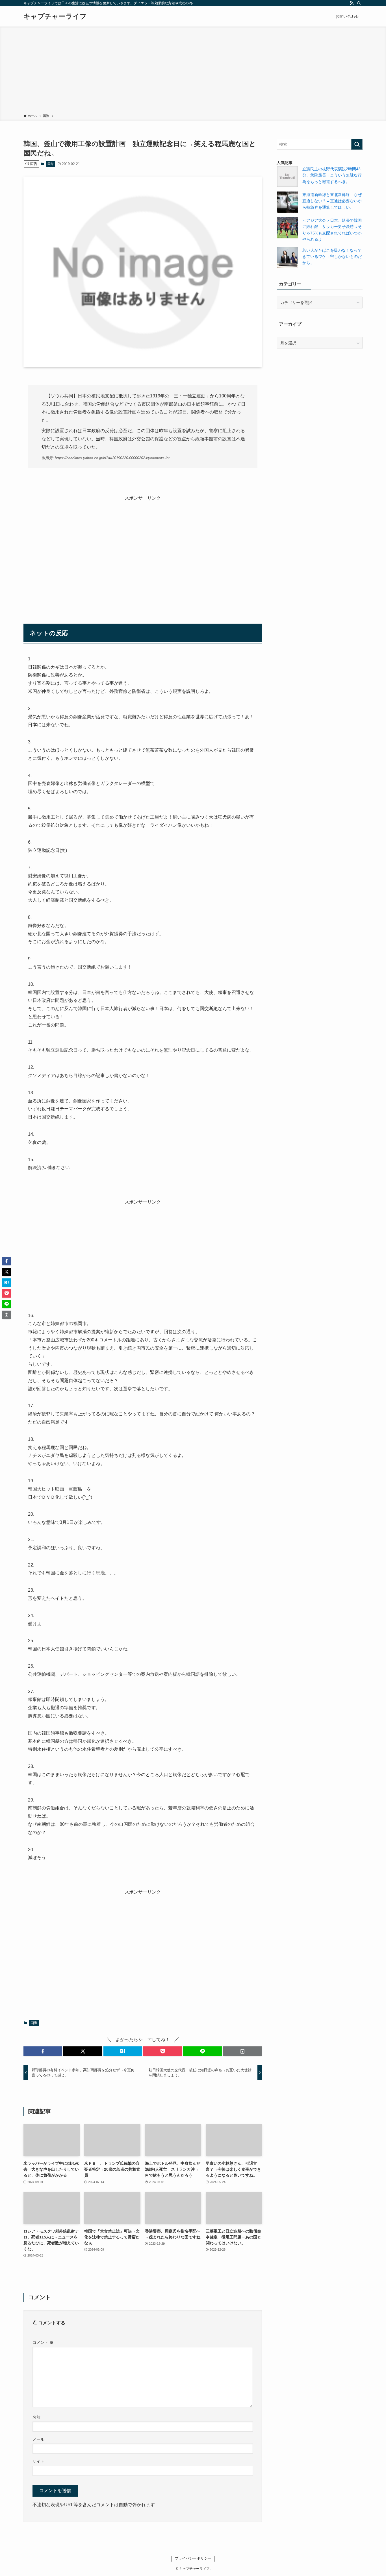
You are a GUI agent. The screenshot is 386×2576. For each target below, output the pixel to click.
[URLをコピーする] (243, 2051)
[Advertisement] (193, 71)
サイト (38, 2461)
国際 (51, 164)
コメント (43, 2342)
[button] (43, 2051)
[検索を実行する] (357, 144)
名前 (36, 2417)
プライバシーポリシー (193, 2558)
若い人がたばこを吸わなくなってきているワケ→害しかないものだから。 (332, 257)
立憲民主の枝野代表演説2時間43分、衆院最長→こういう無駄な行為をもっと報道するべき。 (332, 175)
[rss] (352, 3)
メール (38, 2439)
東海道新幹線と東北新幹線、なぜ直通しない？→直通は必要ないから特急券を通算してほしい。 (332, 201)
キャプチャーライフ (55, 16)
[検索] (359, 3)
